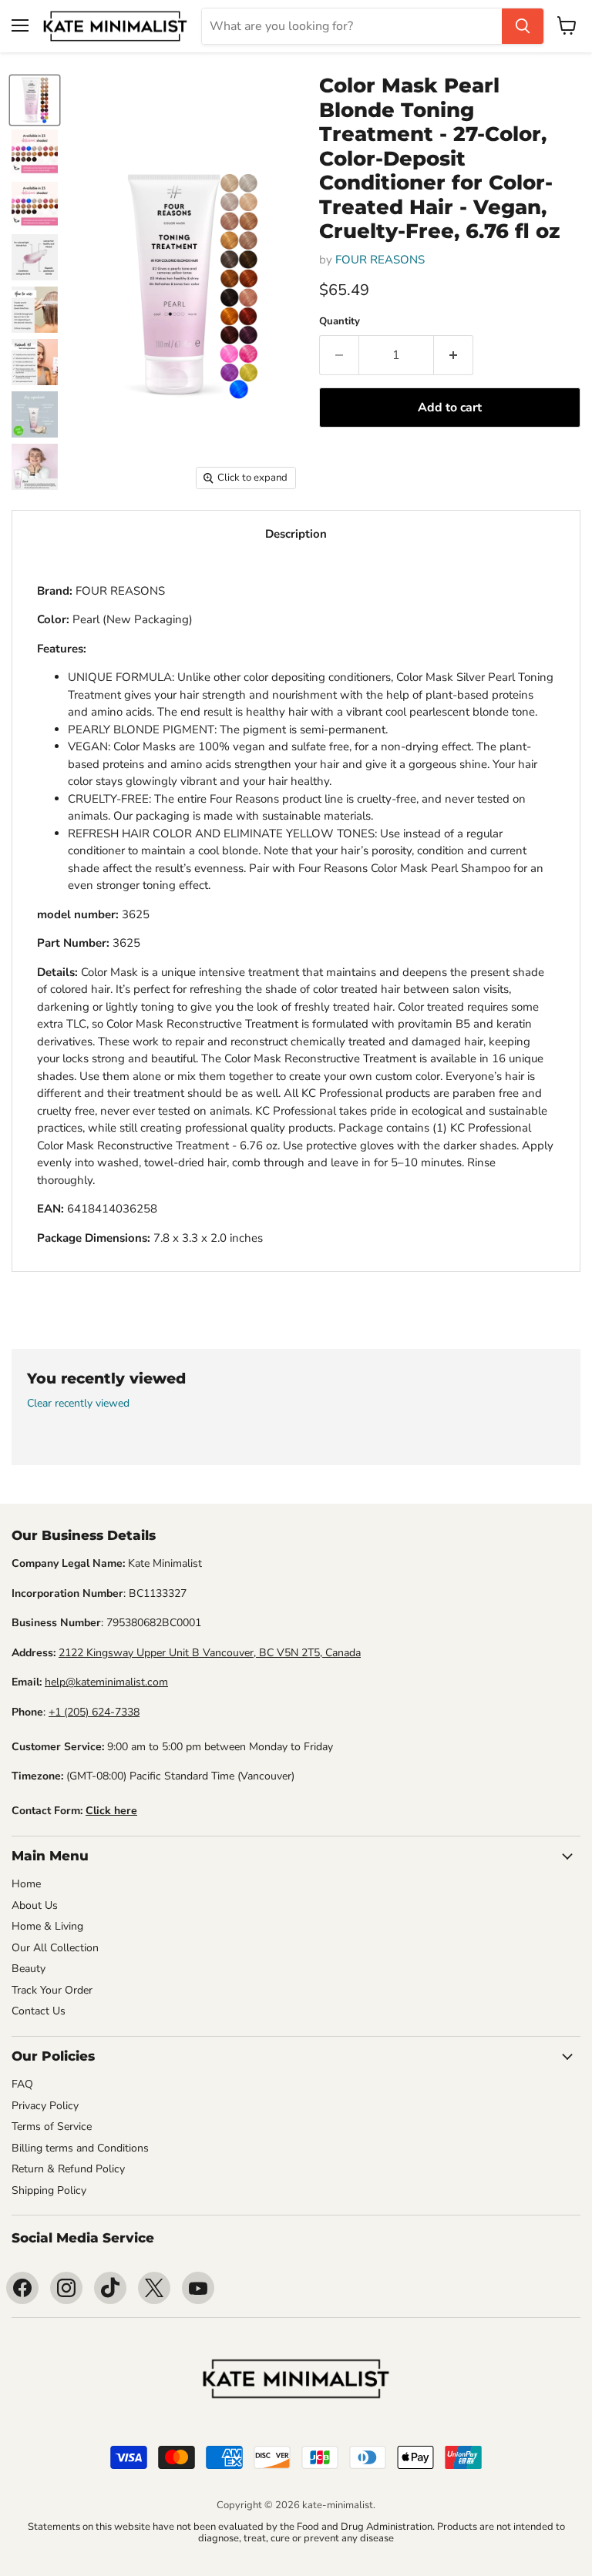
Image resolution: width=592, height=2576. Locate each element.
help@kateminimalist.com (106, 1682)
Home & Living (47, 1926)
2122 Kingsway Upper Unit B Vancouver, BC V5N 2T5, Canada (210, 1653)
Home (26, 1884)
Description (296, 534)
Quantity (340, 322)
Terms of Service (52, 2127)
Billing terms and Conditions (80, 2148)
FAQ (22, 2084)
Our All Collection (55, 1948)
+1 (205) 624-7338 (94, 1712)
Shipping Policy (49, 2190)
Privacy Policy (45, 2106)
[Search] (523, 26)
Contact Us (39, 2011)
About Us (35, 1905)
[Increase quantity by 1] (454, 355)
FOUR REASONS (380, 260)
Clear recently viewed (78, 1404)
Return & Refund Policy (68, 2169)
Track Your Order (52, 1990)
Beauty (29, 1969)
